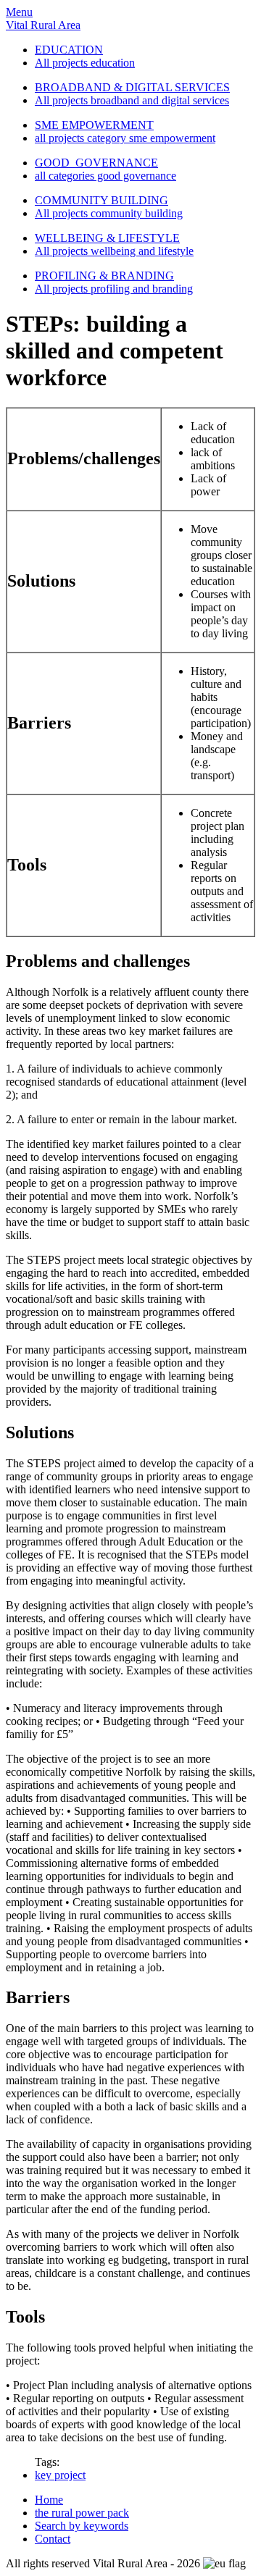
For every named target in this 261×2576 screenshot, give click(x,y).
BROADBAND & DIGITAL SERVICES (132, 87)
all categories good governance (105, 176)
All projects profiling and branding (114, 289)
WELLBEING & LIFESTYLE (107, 238)
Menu (19, 12)
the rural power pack (82, 2513)
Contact (53, 2539)
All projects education (85, 63)
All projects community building (109, 213)
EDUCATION (69, 50)
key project (60, 2475)
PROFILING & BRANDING (104, 276)
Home (49, 2500)
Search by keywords (82, 2526)
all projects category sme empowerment (125, 138)
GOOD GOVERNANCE (96, 163)
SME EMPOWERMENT (94, 125)
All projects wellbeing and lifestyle (114, 251)
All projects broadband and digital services (132, 100)
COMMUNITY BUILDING (101, 200)
